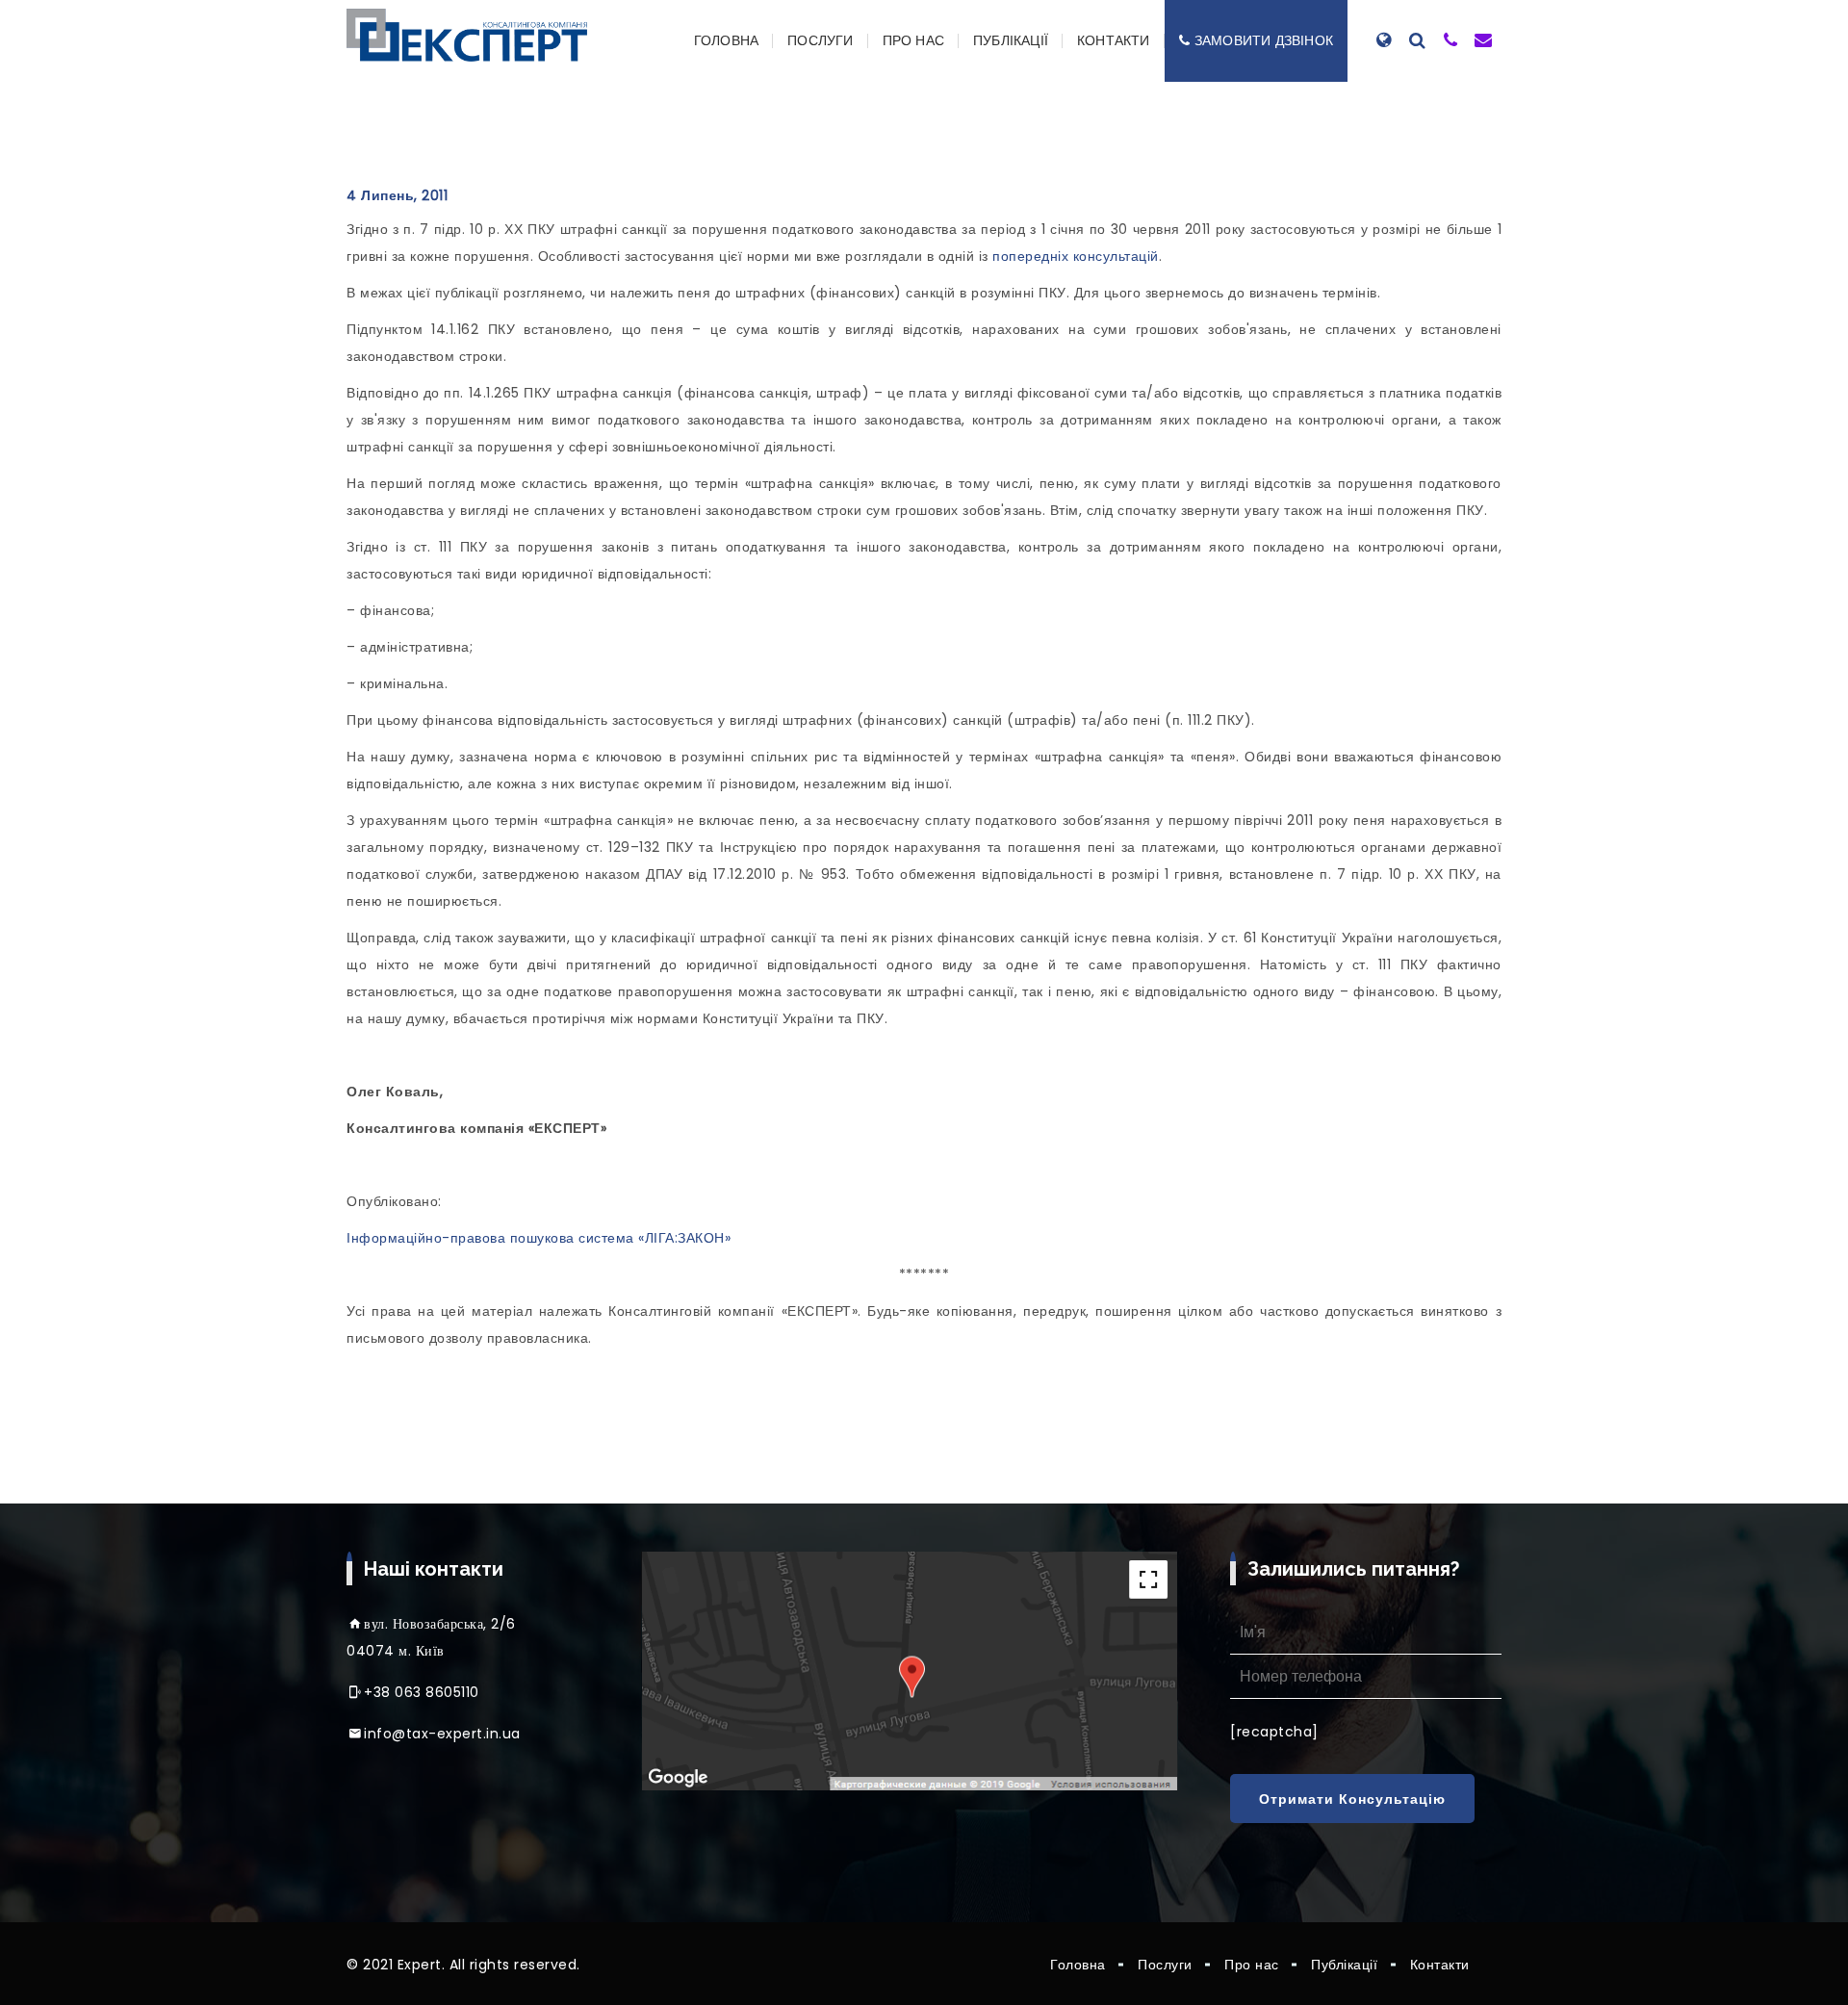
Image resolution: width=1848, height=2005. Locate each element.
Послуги (820, 40)
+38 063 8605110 (422, 1692)
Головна (726, 40)
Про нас (913, 40)
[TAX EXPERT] (467, 35)
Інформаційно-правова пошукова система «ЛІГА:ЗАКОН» (539, 1238)
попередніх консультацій (1076, 256)
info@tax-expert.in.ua (442, 1734)
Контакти (1114, 40)
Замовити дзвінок (1264, 40)
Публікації (1011, 40)
